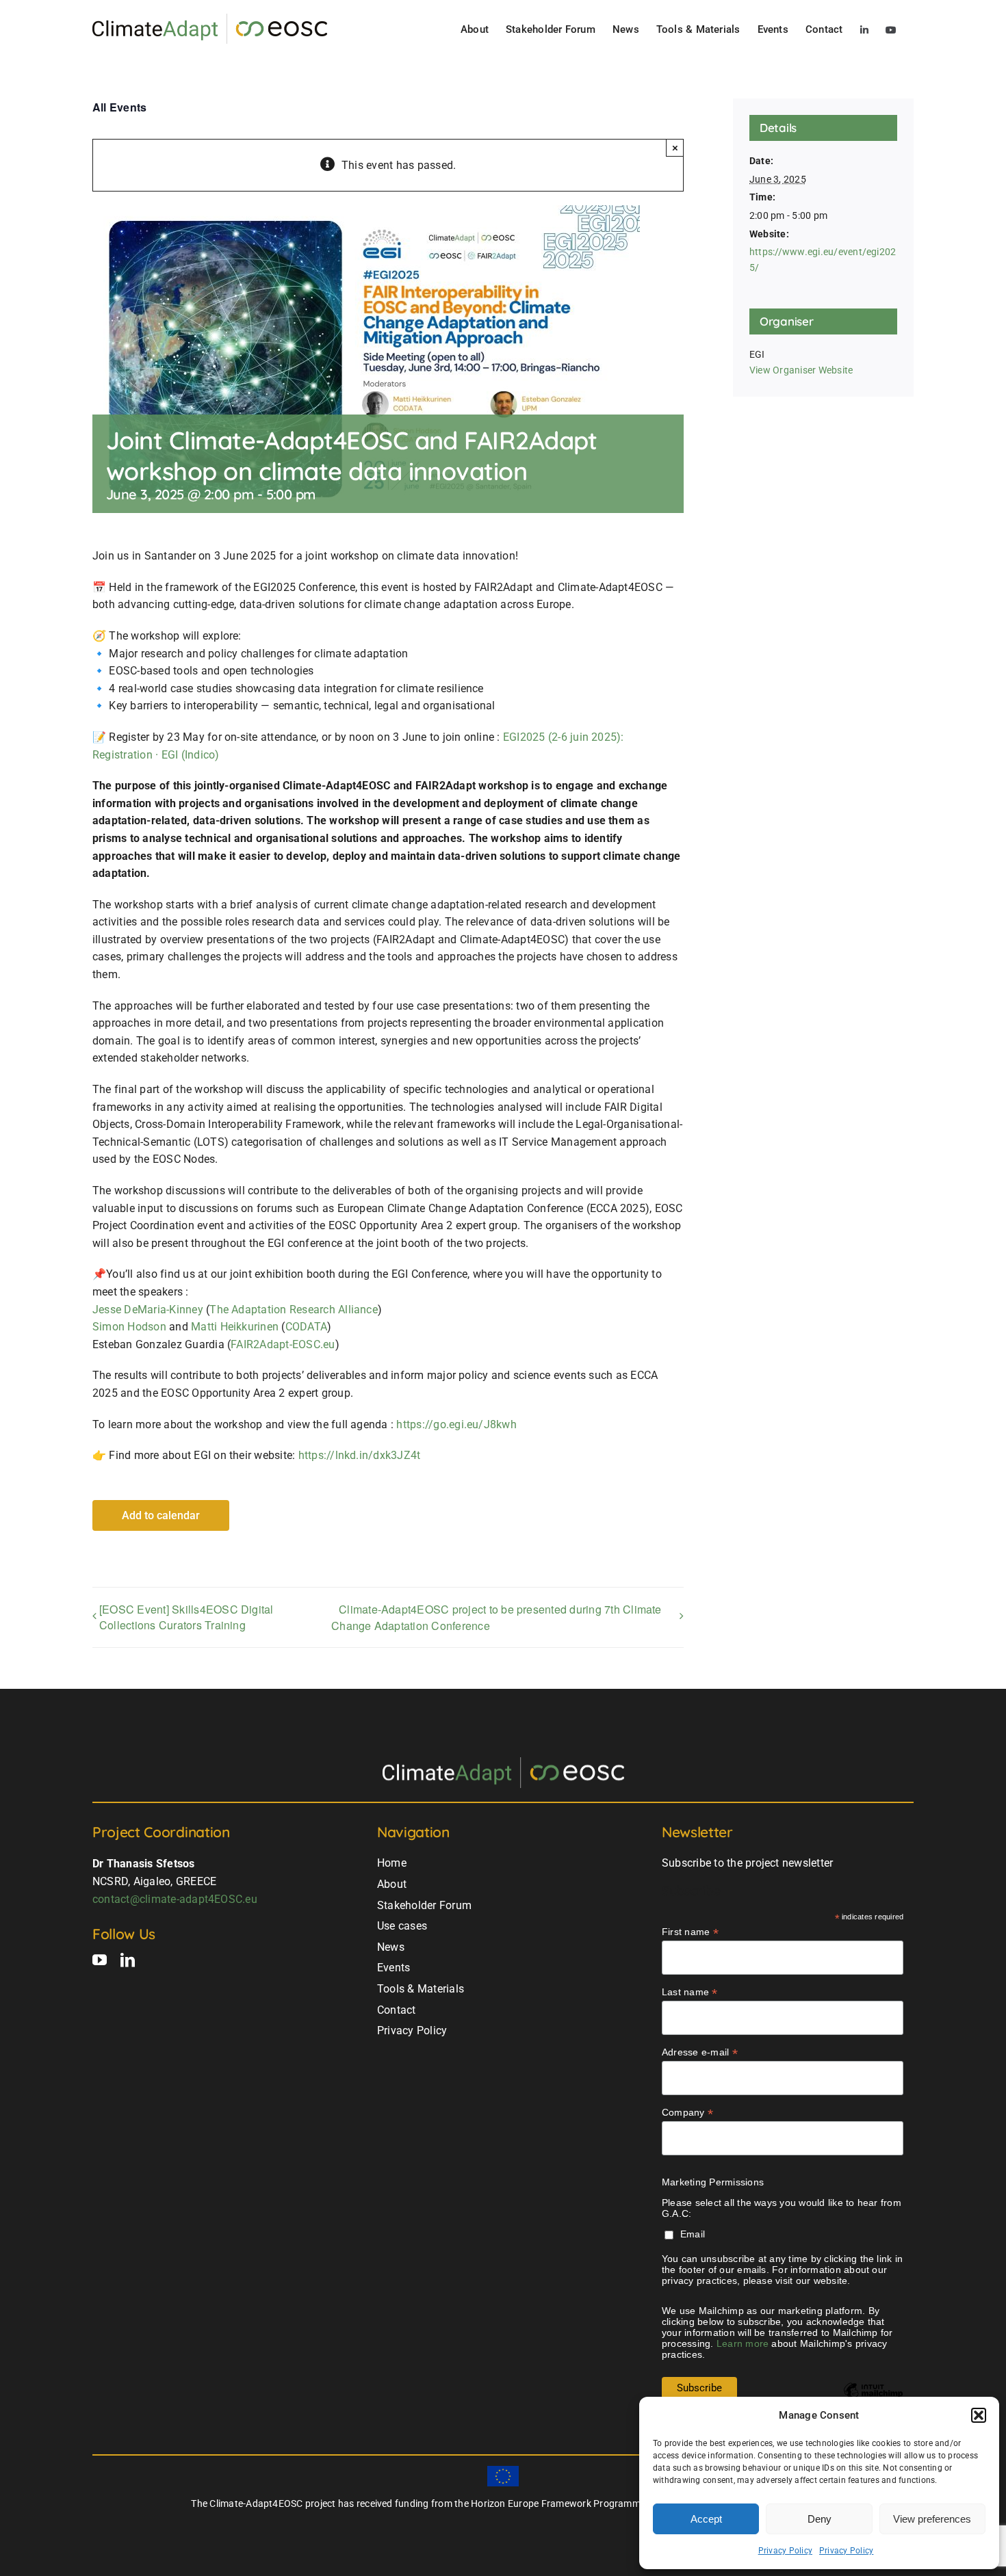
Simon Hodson (129, 1327)
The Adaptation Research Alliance (294, 1310)
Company (687, 2113)
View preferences (932, 2519)
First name (690, 1932)
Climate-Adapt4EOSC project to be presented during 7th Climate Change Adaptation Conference (496, 1617)
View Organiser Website (801, 370)
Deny (820, 2519)
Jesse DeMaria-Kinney (148, 1310)
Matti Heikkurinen (235, 1327)
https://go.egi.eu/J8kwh (456, 1424)
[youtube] (100, 1960)
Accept (706, 2519)
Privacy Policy (785, 2551)
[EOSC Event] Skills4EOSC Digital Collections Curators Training (186, 1617)
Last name (690, 1992)
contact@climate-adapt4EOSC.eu (175, 1899)
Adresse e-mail (700, 2052)
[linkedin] (128, 1960)
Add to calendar (161, 1515)
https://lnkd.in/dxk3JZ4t (360, 1455)
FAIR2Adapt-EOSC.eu (283, 1344)
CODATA (306, 1327)
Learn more (743, 2343)
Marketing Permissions (713, 2182)
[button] (979, 2415)
